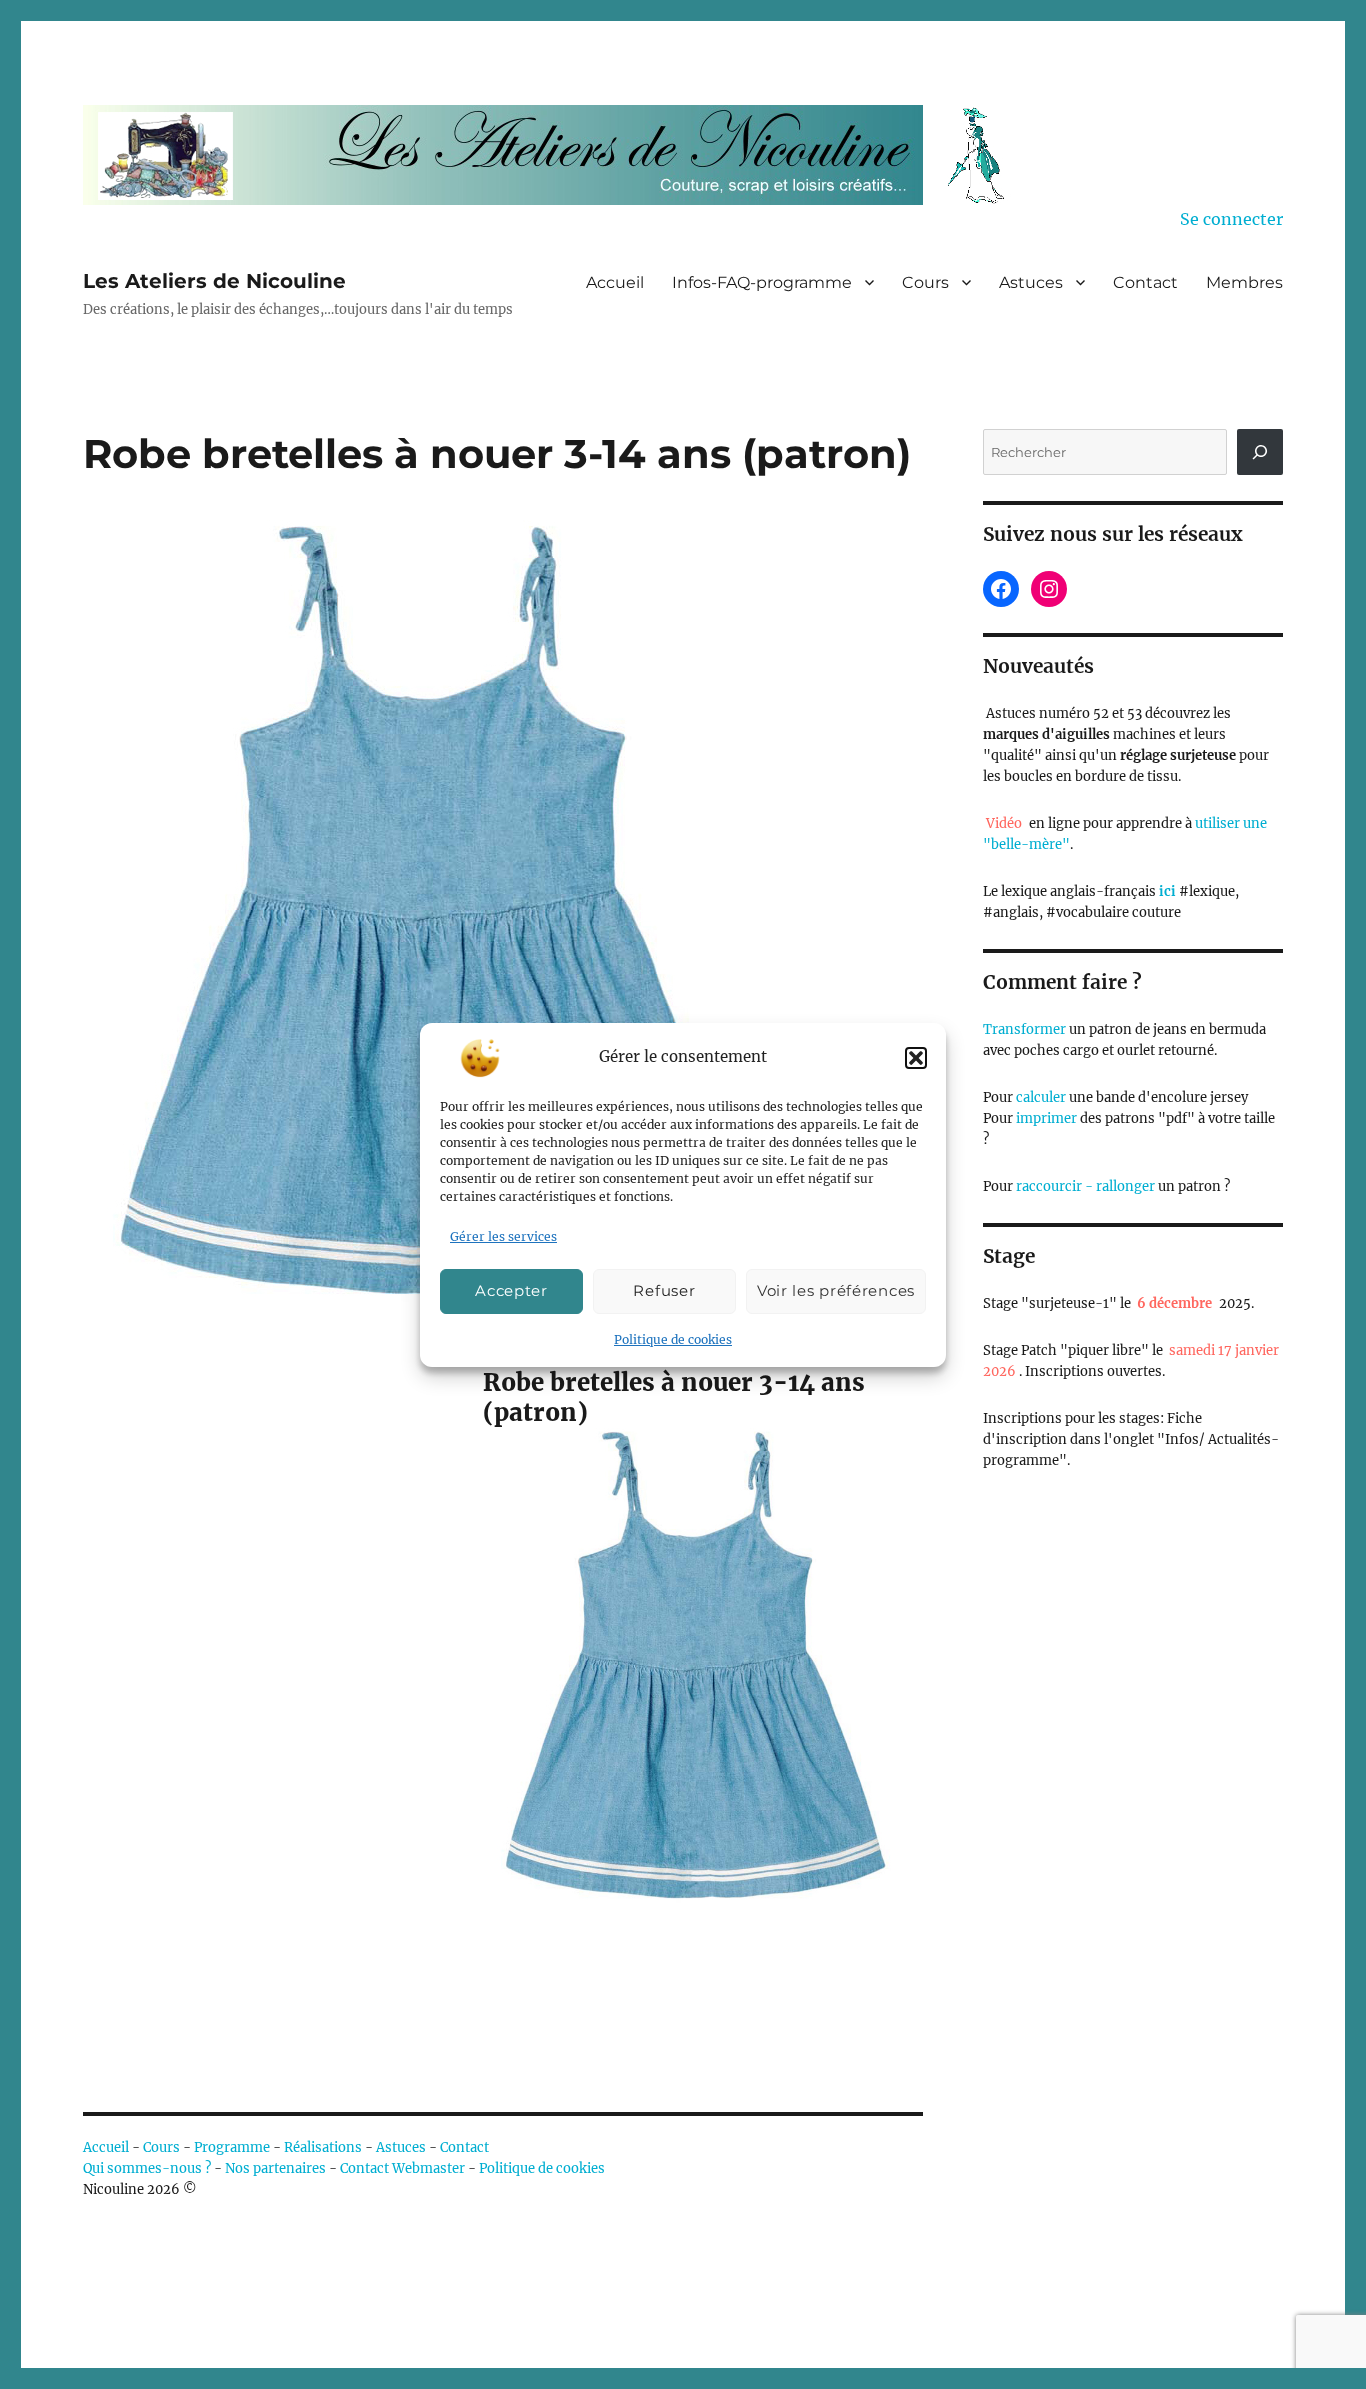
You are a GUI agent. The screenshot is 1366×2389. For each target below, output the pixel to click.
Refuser (664, 1290)
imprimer (1046, 1118)
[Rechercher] (1260, 452)
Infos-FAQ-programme (762, 282)
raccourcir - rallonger (1085, 1186)
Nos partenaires (275, 2168)
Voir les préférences (836, 1290)
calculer (1039, 1097)
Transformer (1024, 1029)
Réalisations (323, 2147)
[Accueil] (558, 155)
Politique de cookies (673, 1339)
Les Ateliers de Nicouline (214, 281)
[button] (916, 1058)
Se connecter (1231, 219)
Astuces (1031, 282)
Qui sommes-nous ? (147, 2168)
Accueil (615, 282)
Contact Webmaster (402, 2168)
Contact (1145, 282)
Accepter (511, 1290)
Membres (1244, 282)
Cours (925, 282)
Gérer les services (503, 1236)
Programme (232, 2147)
